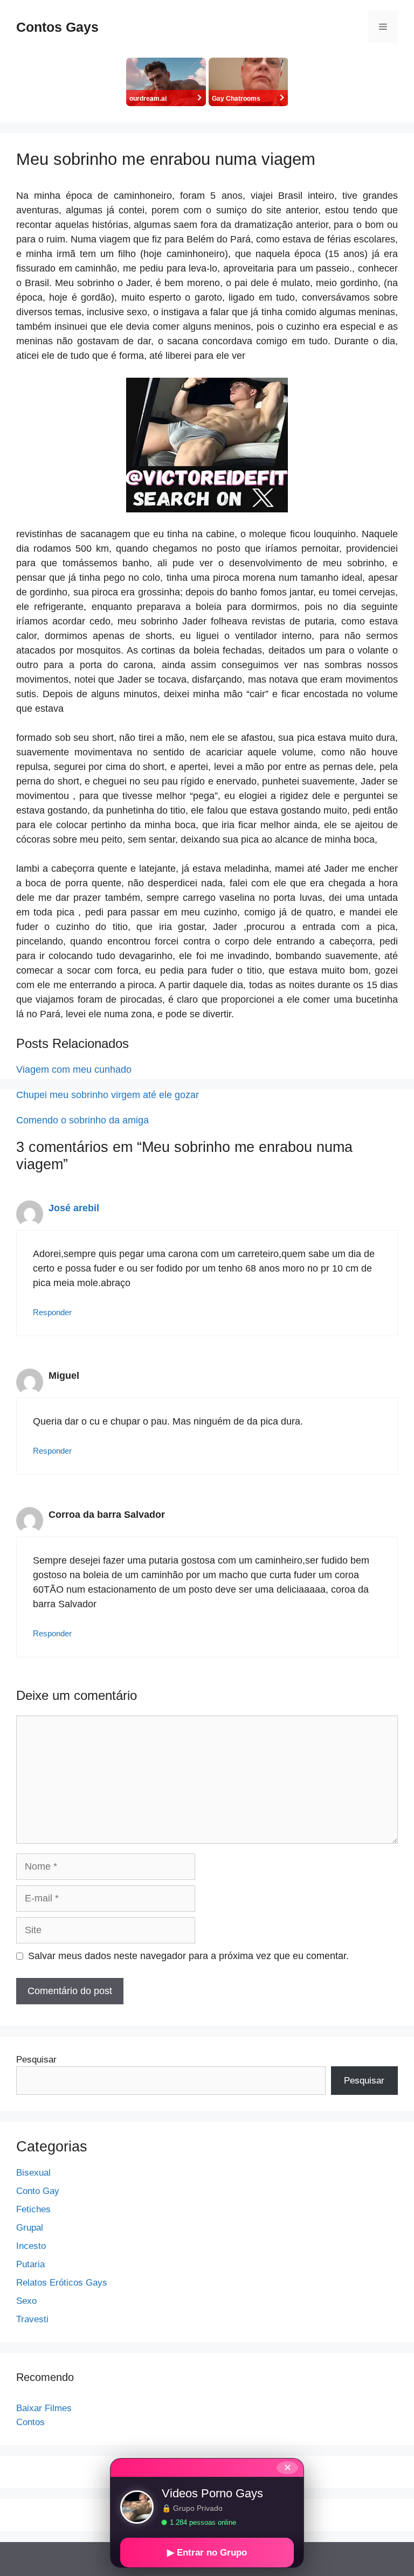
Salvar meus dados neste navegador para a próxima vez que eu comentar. (188, 1956)
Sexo (26, 2301)
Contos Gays (57, 27)
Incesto (31, 2246)
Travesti (32, 2319)
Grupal (30, 2228)
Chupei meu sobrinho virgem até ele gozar (108, 1095)
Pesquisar (36, 2060)
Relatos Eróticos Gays (62, 2283)
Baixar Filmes (44, 2408)
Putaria (30, 2264)
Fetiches (33, 2209)
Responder (52, 1312)
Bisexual (33, 2173)
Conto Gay (38, 2191)
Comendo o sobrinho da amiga (82, 1120)
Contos (30, 2422)
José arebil (74, 1208)
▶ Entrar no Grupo (207, 2553)
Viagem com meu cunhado (74, 1070)
